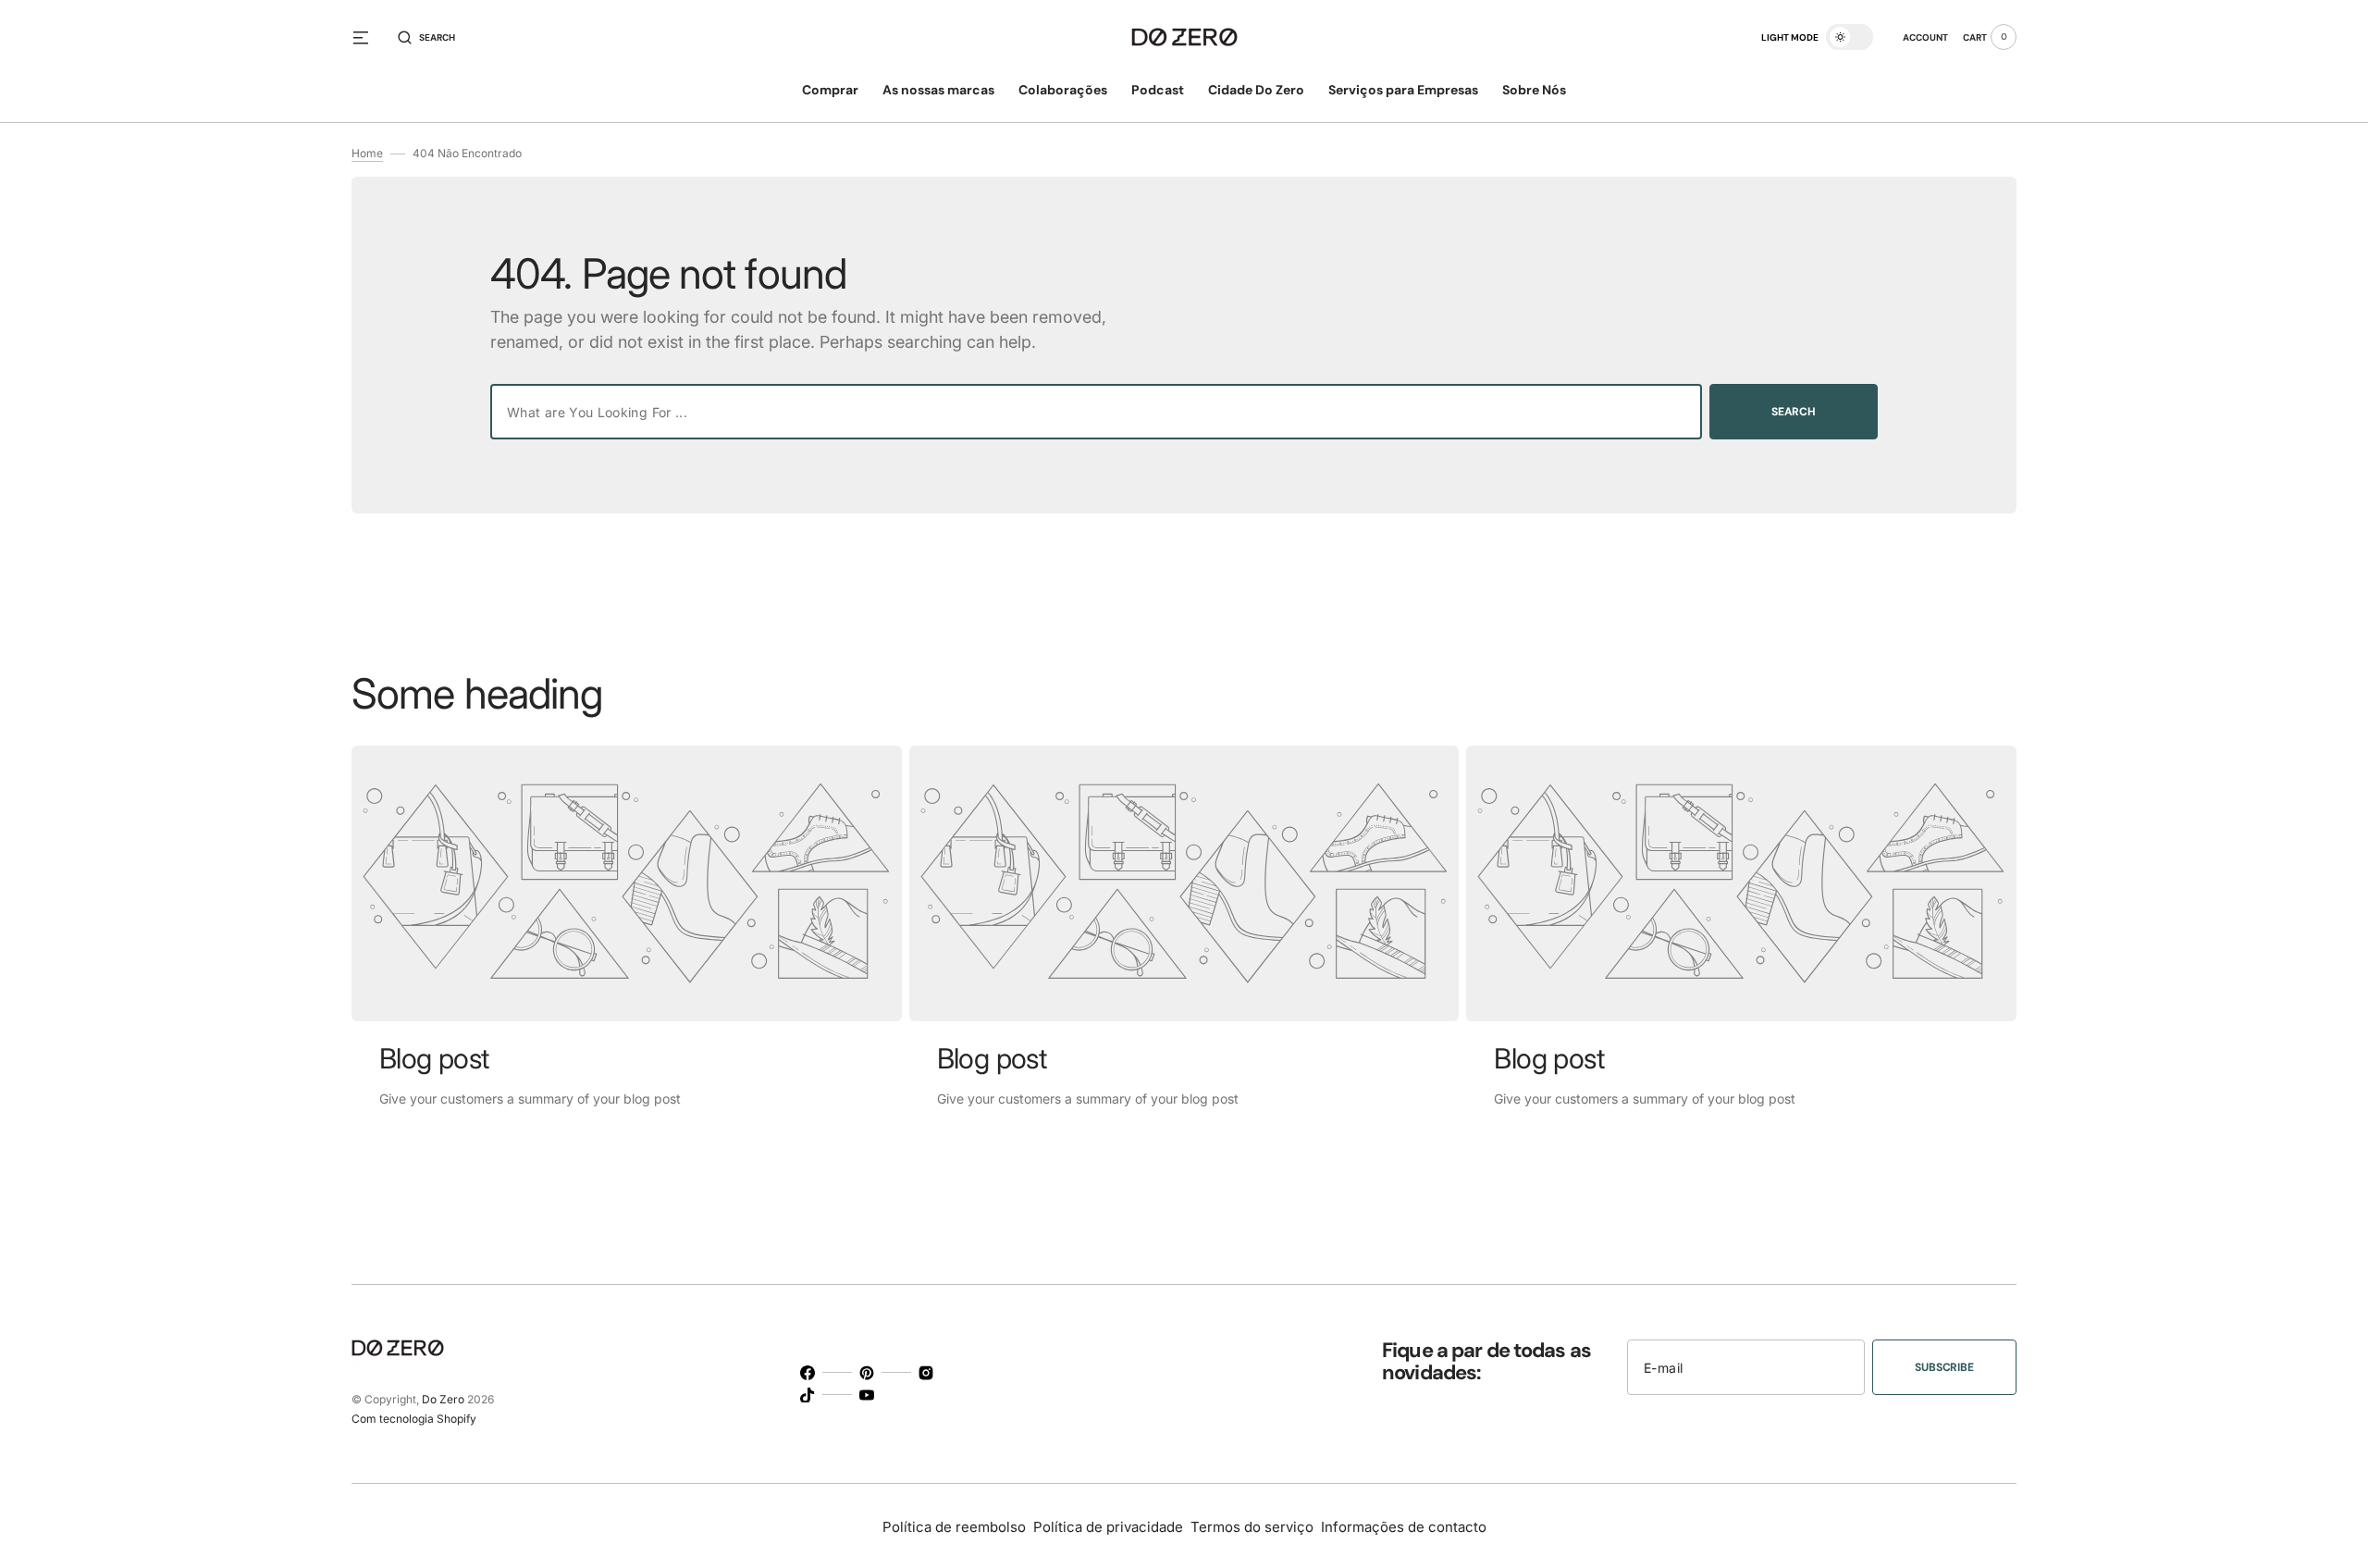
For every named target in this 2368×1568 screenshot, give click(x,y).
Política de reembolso (954, 1527)
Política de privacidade (1108, 1527)
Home (367, 153)
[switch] (1850, 37)
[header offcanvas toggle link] (368, 37)
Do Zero (443, 1399)
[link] (627, 883)
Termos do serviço (1252, 1527)
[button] (426, 37)
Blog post (434, 1058)
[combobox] (1096, 412)
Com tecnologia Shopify (414, 1419)
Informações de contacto (1404, 1527)
